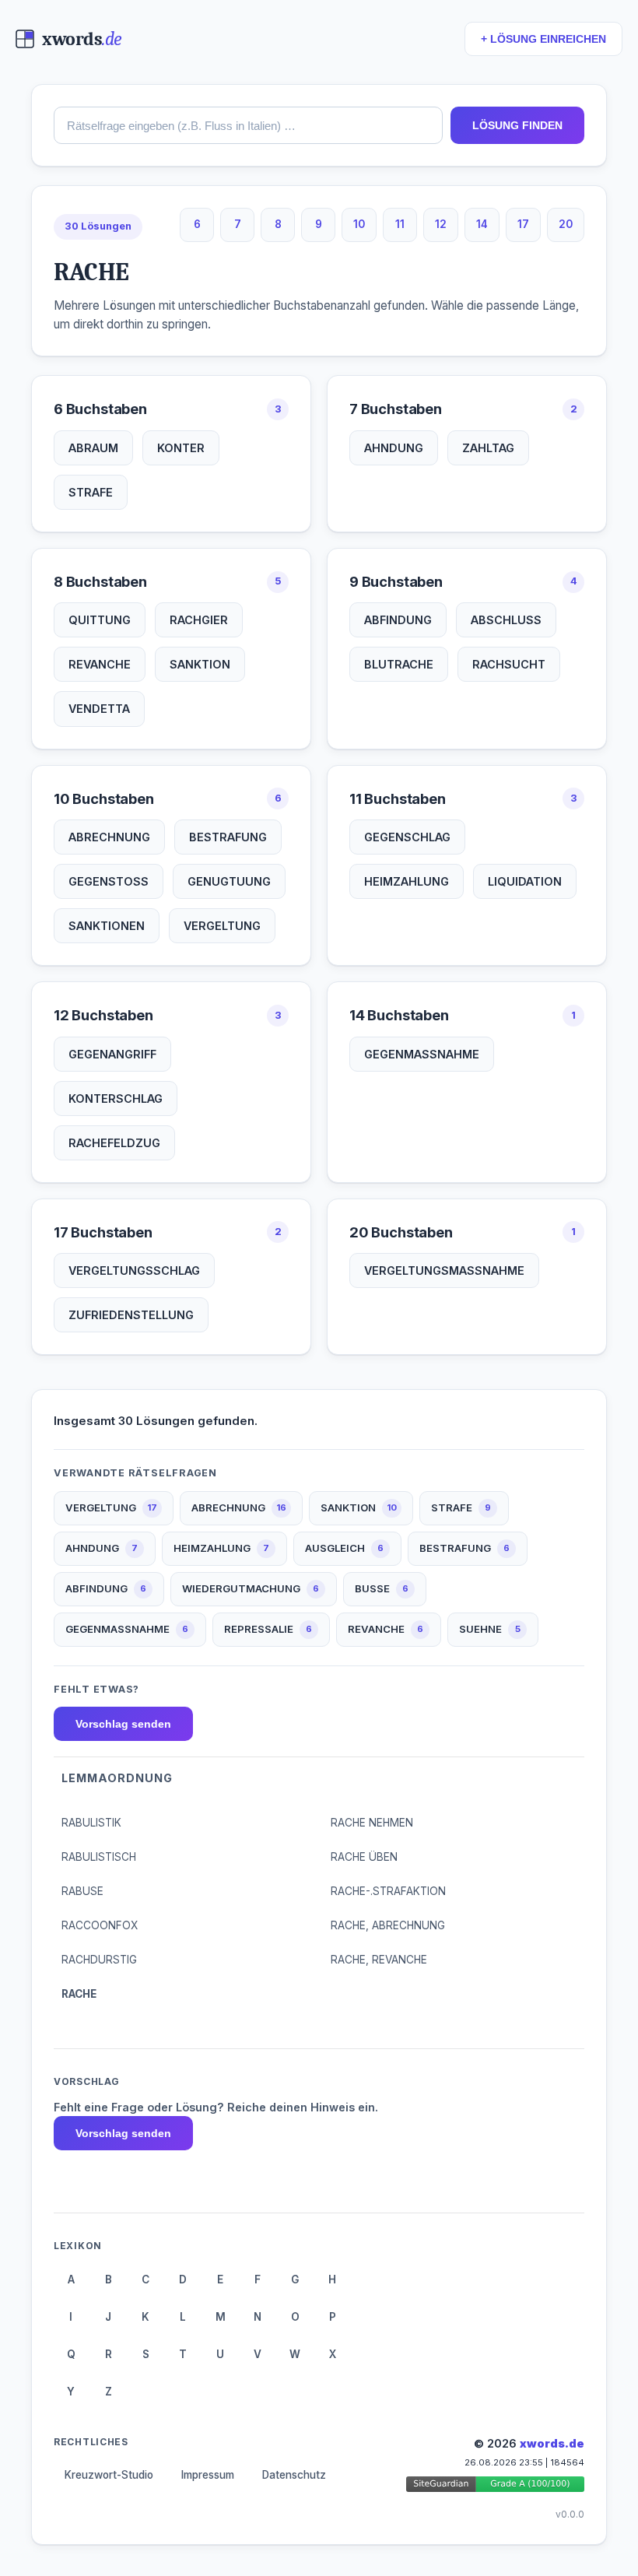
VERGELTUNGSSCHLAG (134, 1270)
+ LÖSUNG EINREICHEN (543, 39)
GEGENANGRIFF (112, 1054)
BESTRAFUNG (228, 837)
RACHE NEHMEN (372, 1823)
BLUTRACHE (399, 664)
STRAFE (91, 492)
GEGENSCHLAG (407, 837)
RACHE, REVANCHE (379, 1960)
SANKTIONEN (107, 926)
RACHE (79, 1994)
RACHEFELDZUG (114, 1143)
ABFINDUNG (398, 620)
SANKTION (200, 664)
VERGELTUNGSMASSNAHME (444, 1270)
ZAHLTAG (488, 448)
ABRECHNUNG (109, 837)
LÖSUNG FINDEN (517, 125)
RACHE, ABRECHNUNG (388, 1925)
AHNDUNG (394, 448)
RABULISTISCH (99, 1857)
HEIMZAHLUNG (407, 881)
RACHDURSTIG (99, 1960)
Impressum (208, 2475)
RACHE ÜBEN (364, 1857)
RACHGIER (199, 620)
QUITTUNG (100, 620)
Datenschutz (294, 2475)
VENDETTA (99, 709)
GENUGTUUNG (229, 881)
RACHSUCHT (509, 664)
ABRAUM (93, 448)
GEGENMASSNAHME (422, 1054)
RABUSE (82, 1891)
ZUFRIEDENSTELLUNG (131, 1315)
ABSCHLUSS (506, 620)
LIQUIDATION (525, 881)
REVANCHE (100, 664)
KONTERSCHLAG (116, 1098)
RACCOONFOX (100, 1925)
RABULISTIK (91, 1823)
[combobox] (248, 125)
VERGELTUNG (222, 926)
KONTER (181, 448)
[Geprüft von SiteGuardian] (496, 2487)
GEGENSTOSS (109, 881)
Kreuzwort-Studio (109, 2475)
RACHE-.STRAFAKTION (388, 1891)
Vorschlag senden (123, 1724)
